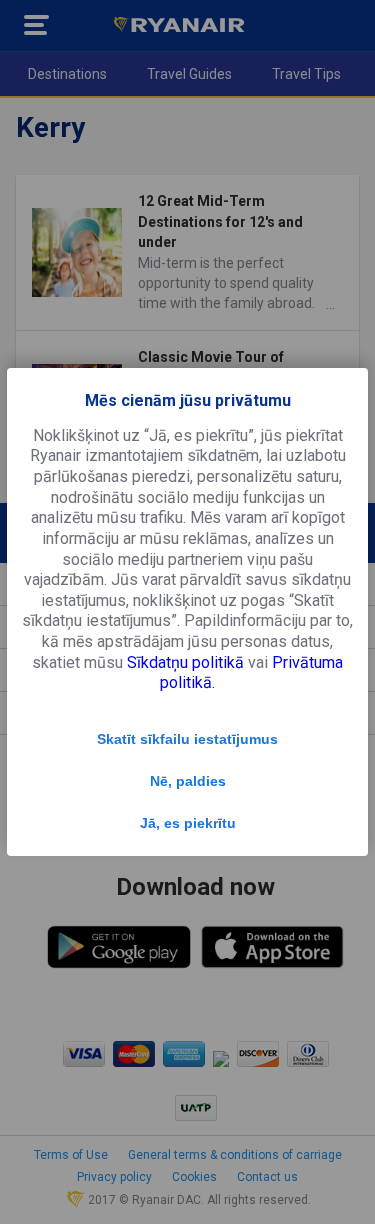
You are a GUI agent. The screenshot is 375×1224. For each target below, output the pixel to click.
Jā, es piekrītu (188, 823)
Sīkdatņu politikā (185, 662)
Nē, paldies (188, 781)
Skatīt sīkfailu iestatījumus (187, 739)
